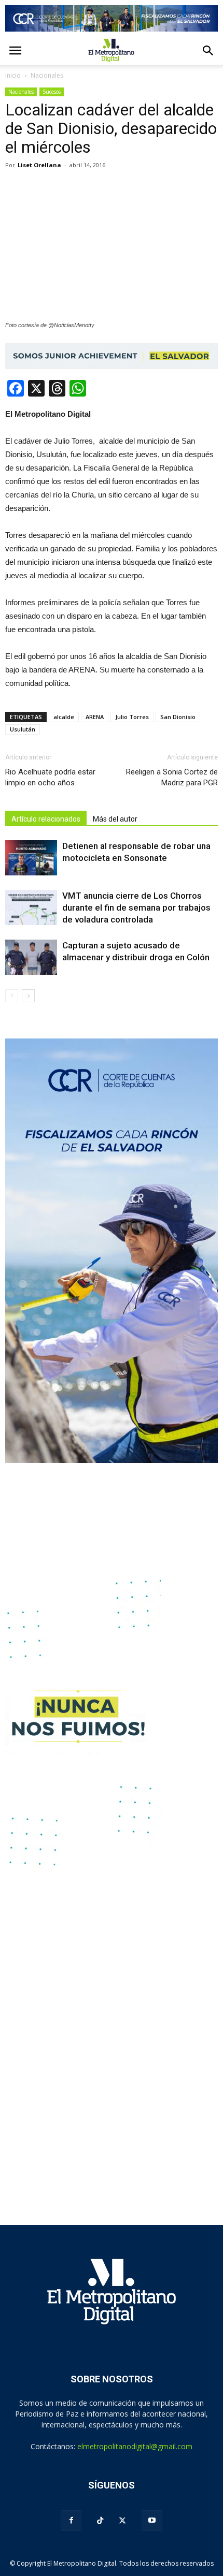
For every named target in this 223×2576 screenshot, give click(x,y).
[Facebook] (71, 2521)
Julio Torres (132, 717)
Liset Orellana (39, 165)
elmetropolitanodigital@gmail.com (135, 2446)
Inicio (13, 75)
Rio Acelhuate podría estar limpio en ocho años (50, 777)
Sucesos (52, 92)
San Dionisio (178, 717)
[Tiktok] (100, 2521)
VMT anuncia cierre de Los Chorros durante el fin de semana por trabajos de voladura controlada (136, 908)
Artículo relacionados (46, 819)
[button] (208, 51)
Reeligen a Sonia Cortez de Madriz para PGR (172, 777)
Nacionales (21, 92)
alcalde (64, 717)
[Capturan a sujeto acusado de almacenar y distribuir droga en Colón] (31, 957)
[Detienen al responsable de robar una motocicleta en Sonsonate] (31, 858)
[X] (122, 2521)
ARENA (95, 717)
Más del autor (115, 819)
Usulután (23, 729)
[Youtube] (152, 2521)
